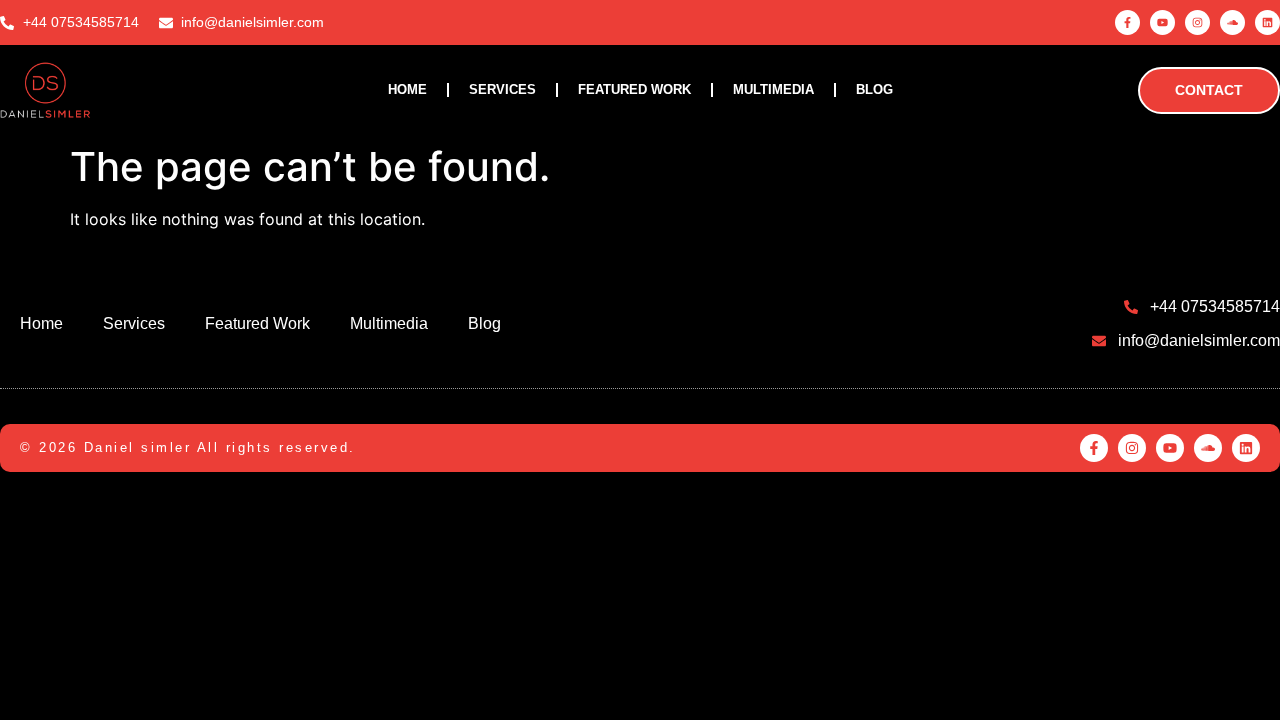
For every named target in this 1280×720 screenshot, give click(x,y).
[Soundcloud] (1232, 22)
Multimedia (773, 89)
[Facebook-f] (1127, 22)
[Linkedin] (1267, 22)
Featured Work (634, 89)
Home (407, 89)
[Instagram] (1197, 22)
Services (502, 89)
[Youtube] (1162, 22)
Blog (874, 89)
